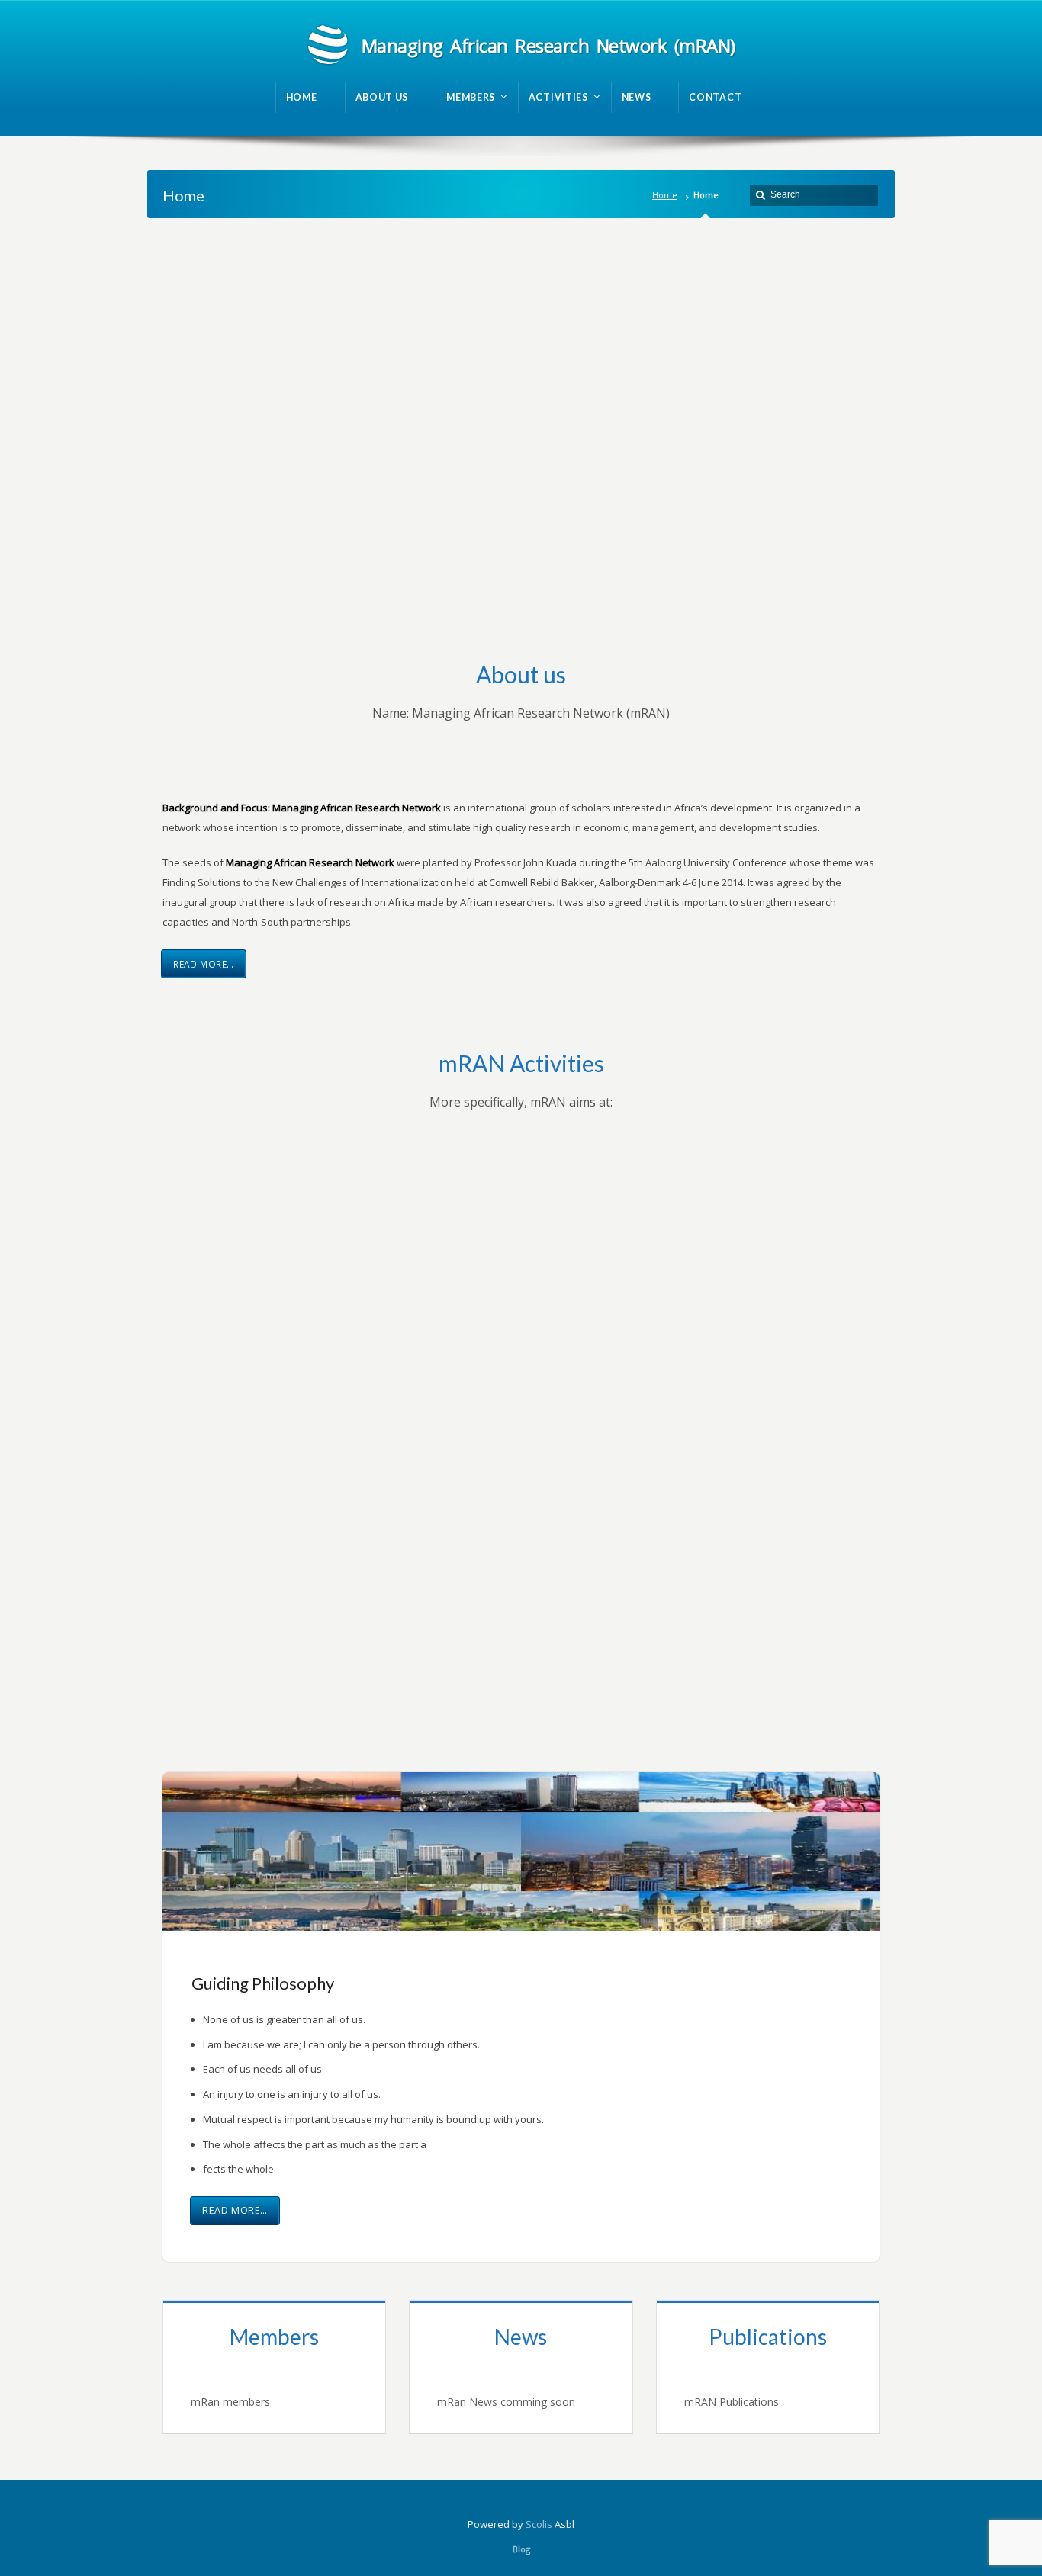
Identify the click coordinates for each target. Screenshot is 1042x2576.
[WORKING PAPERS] (768, 2367)
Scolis (539, 2524)
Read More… (204, 964)
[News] (521, 2367)
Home (665, 195)
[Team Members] (274, 2367)
